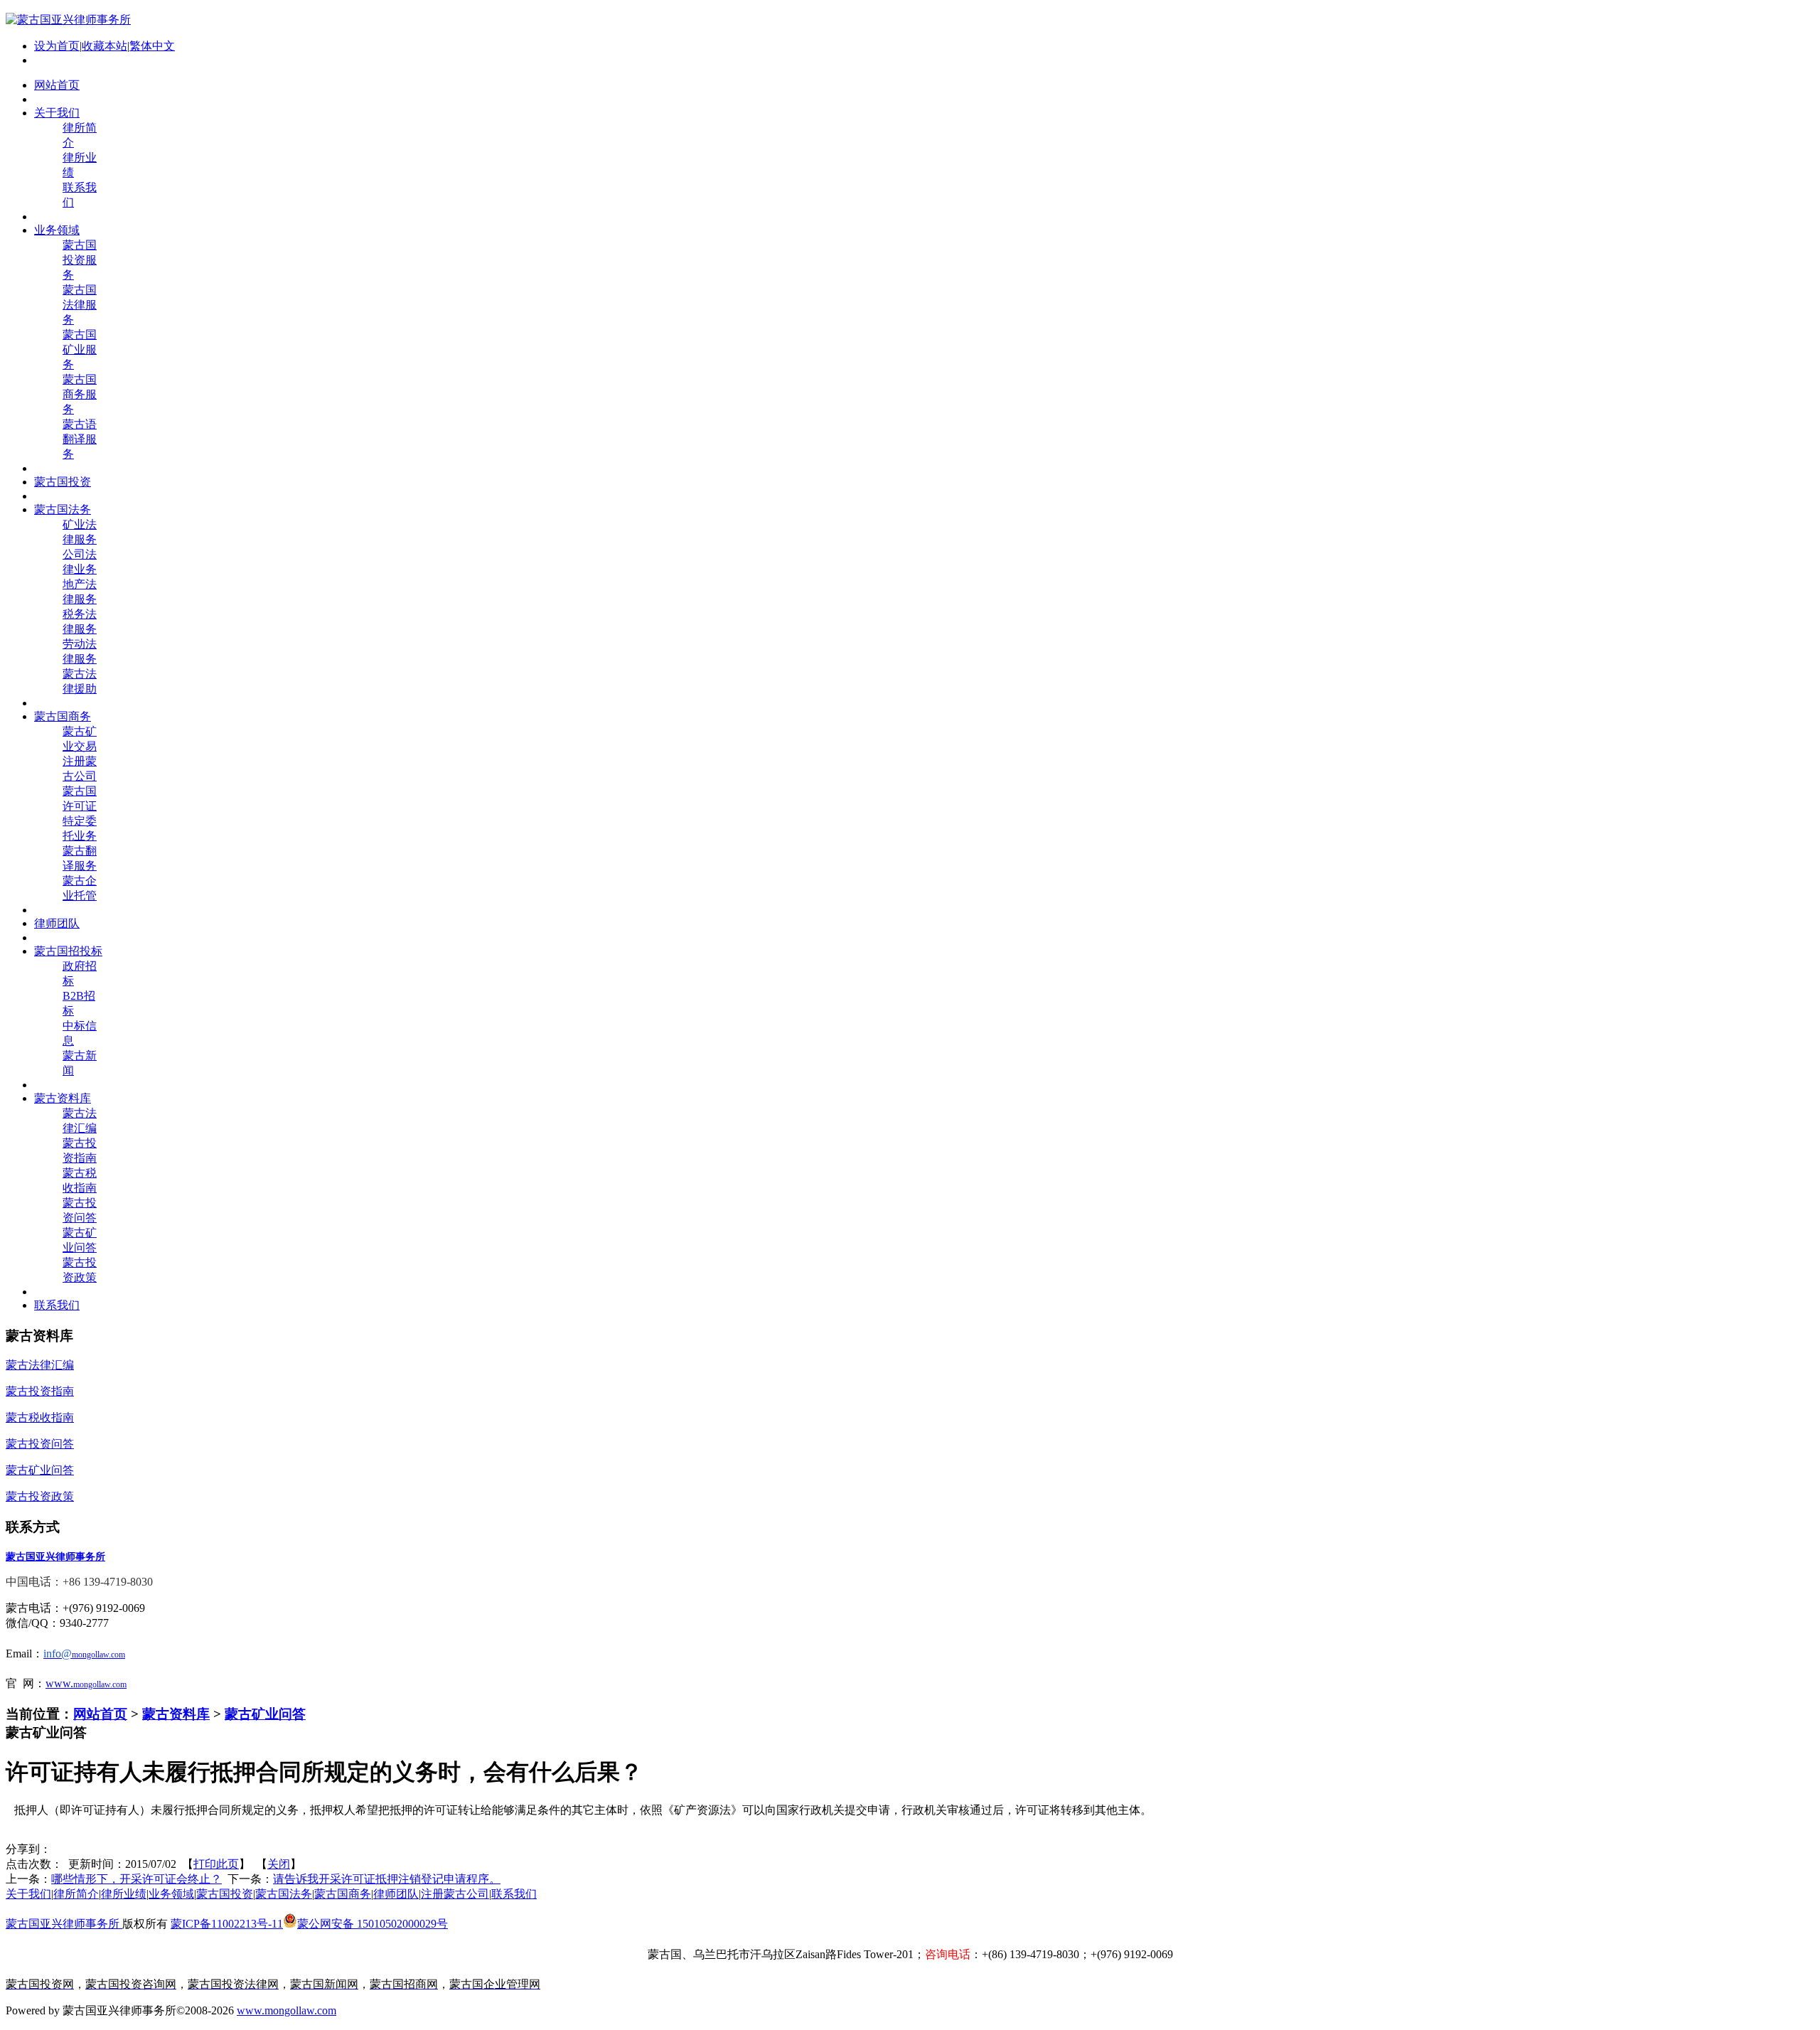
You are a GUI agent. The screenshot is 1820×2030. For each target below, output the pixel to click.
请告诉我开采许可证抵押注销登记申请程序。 (387, 1879)
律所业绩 (124, 1894)
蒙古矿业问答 (265, 1714)
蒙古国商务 (343, 1894)
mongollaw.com (100, 1684)
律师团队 (396, 1894)
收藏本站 (105, 46)
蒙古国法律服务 (80, 305)
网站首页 (100, 1714)
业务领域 (171, 1894)
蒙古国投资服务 (80, 260)
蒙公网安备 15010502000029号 (373, 1924)
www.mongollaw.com (287, 2010)
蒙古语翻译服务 (80, 439)
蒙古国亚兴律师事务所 (64, 1924)
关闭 (279, 1864)
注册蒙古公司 (455, 1894)
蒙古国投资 (225, 1894)
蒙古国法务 (284, 1894)
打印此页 (216, 1864)
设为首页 (57, 46)
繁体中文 (152, 46)
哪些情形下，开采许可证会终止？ (136, 1879)
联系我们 (514, 1894)
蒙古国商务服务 (80, 394)
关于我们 (28, 1894)
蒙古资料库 (176, 1714)
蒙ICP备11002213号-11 (227, 1924)
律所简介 (76, 1894)
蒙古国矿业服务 (80, 349)
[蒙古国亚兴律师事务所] (68, 20)
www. (59, 1683)
